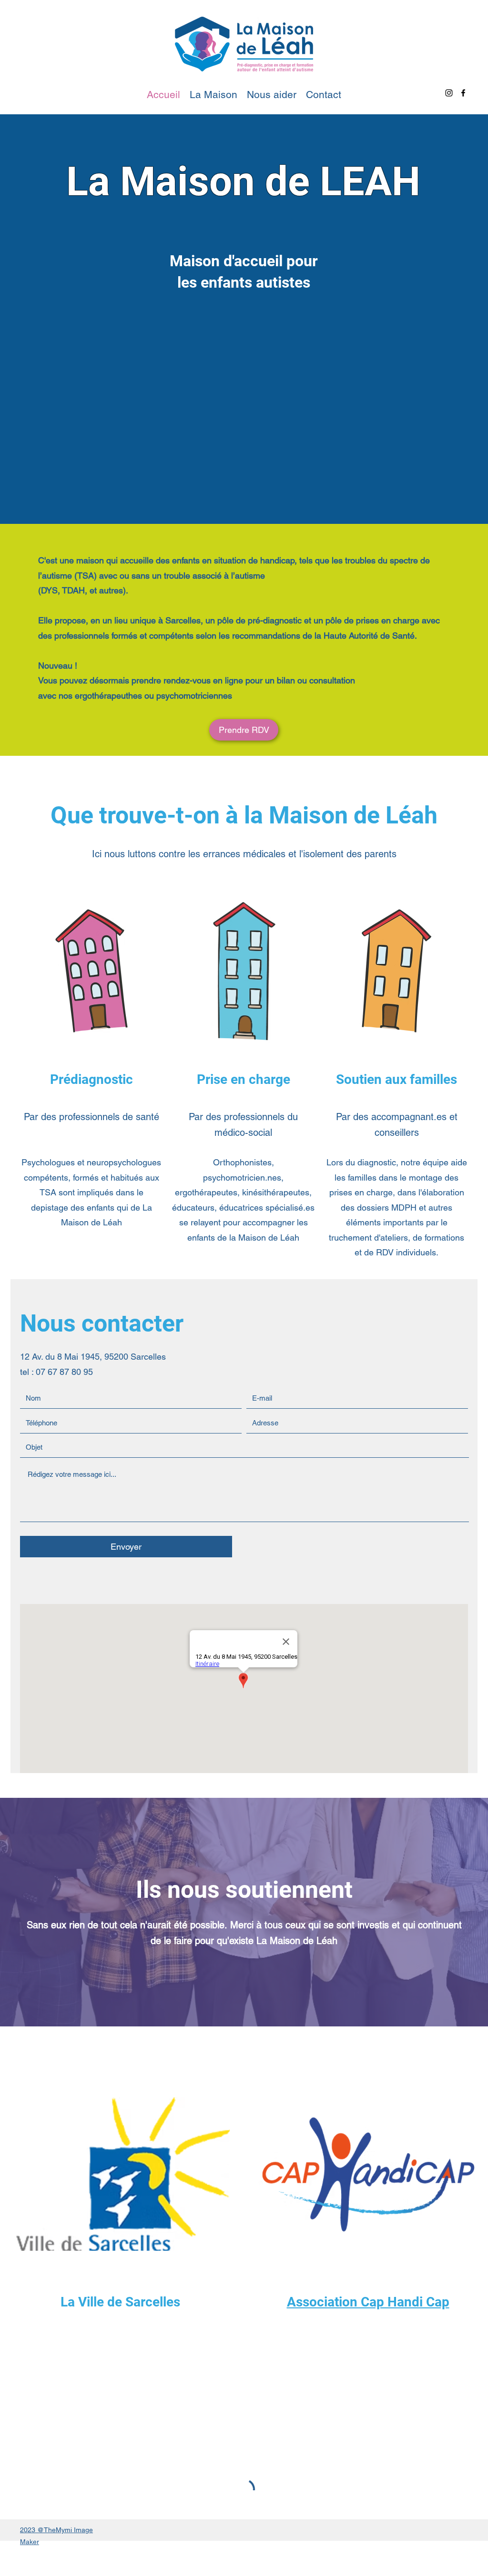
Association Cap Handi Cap (368, 2302)
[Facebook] (463, 93)
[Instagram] (449, 93)
